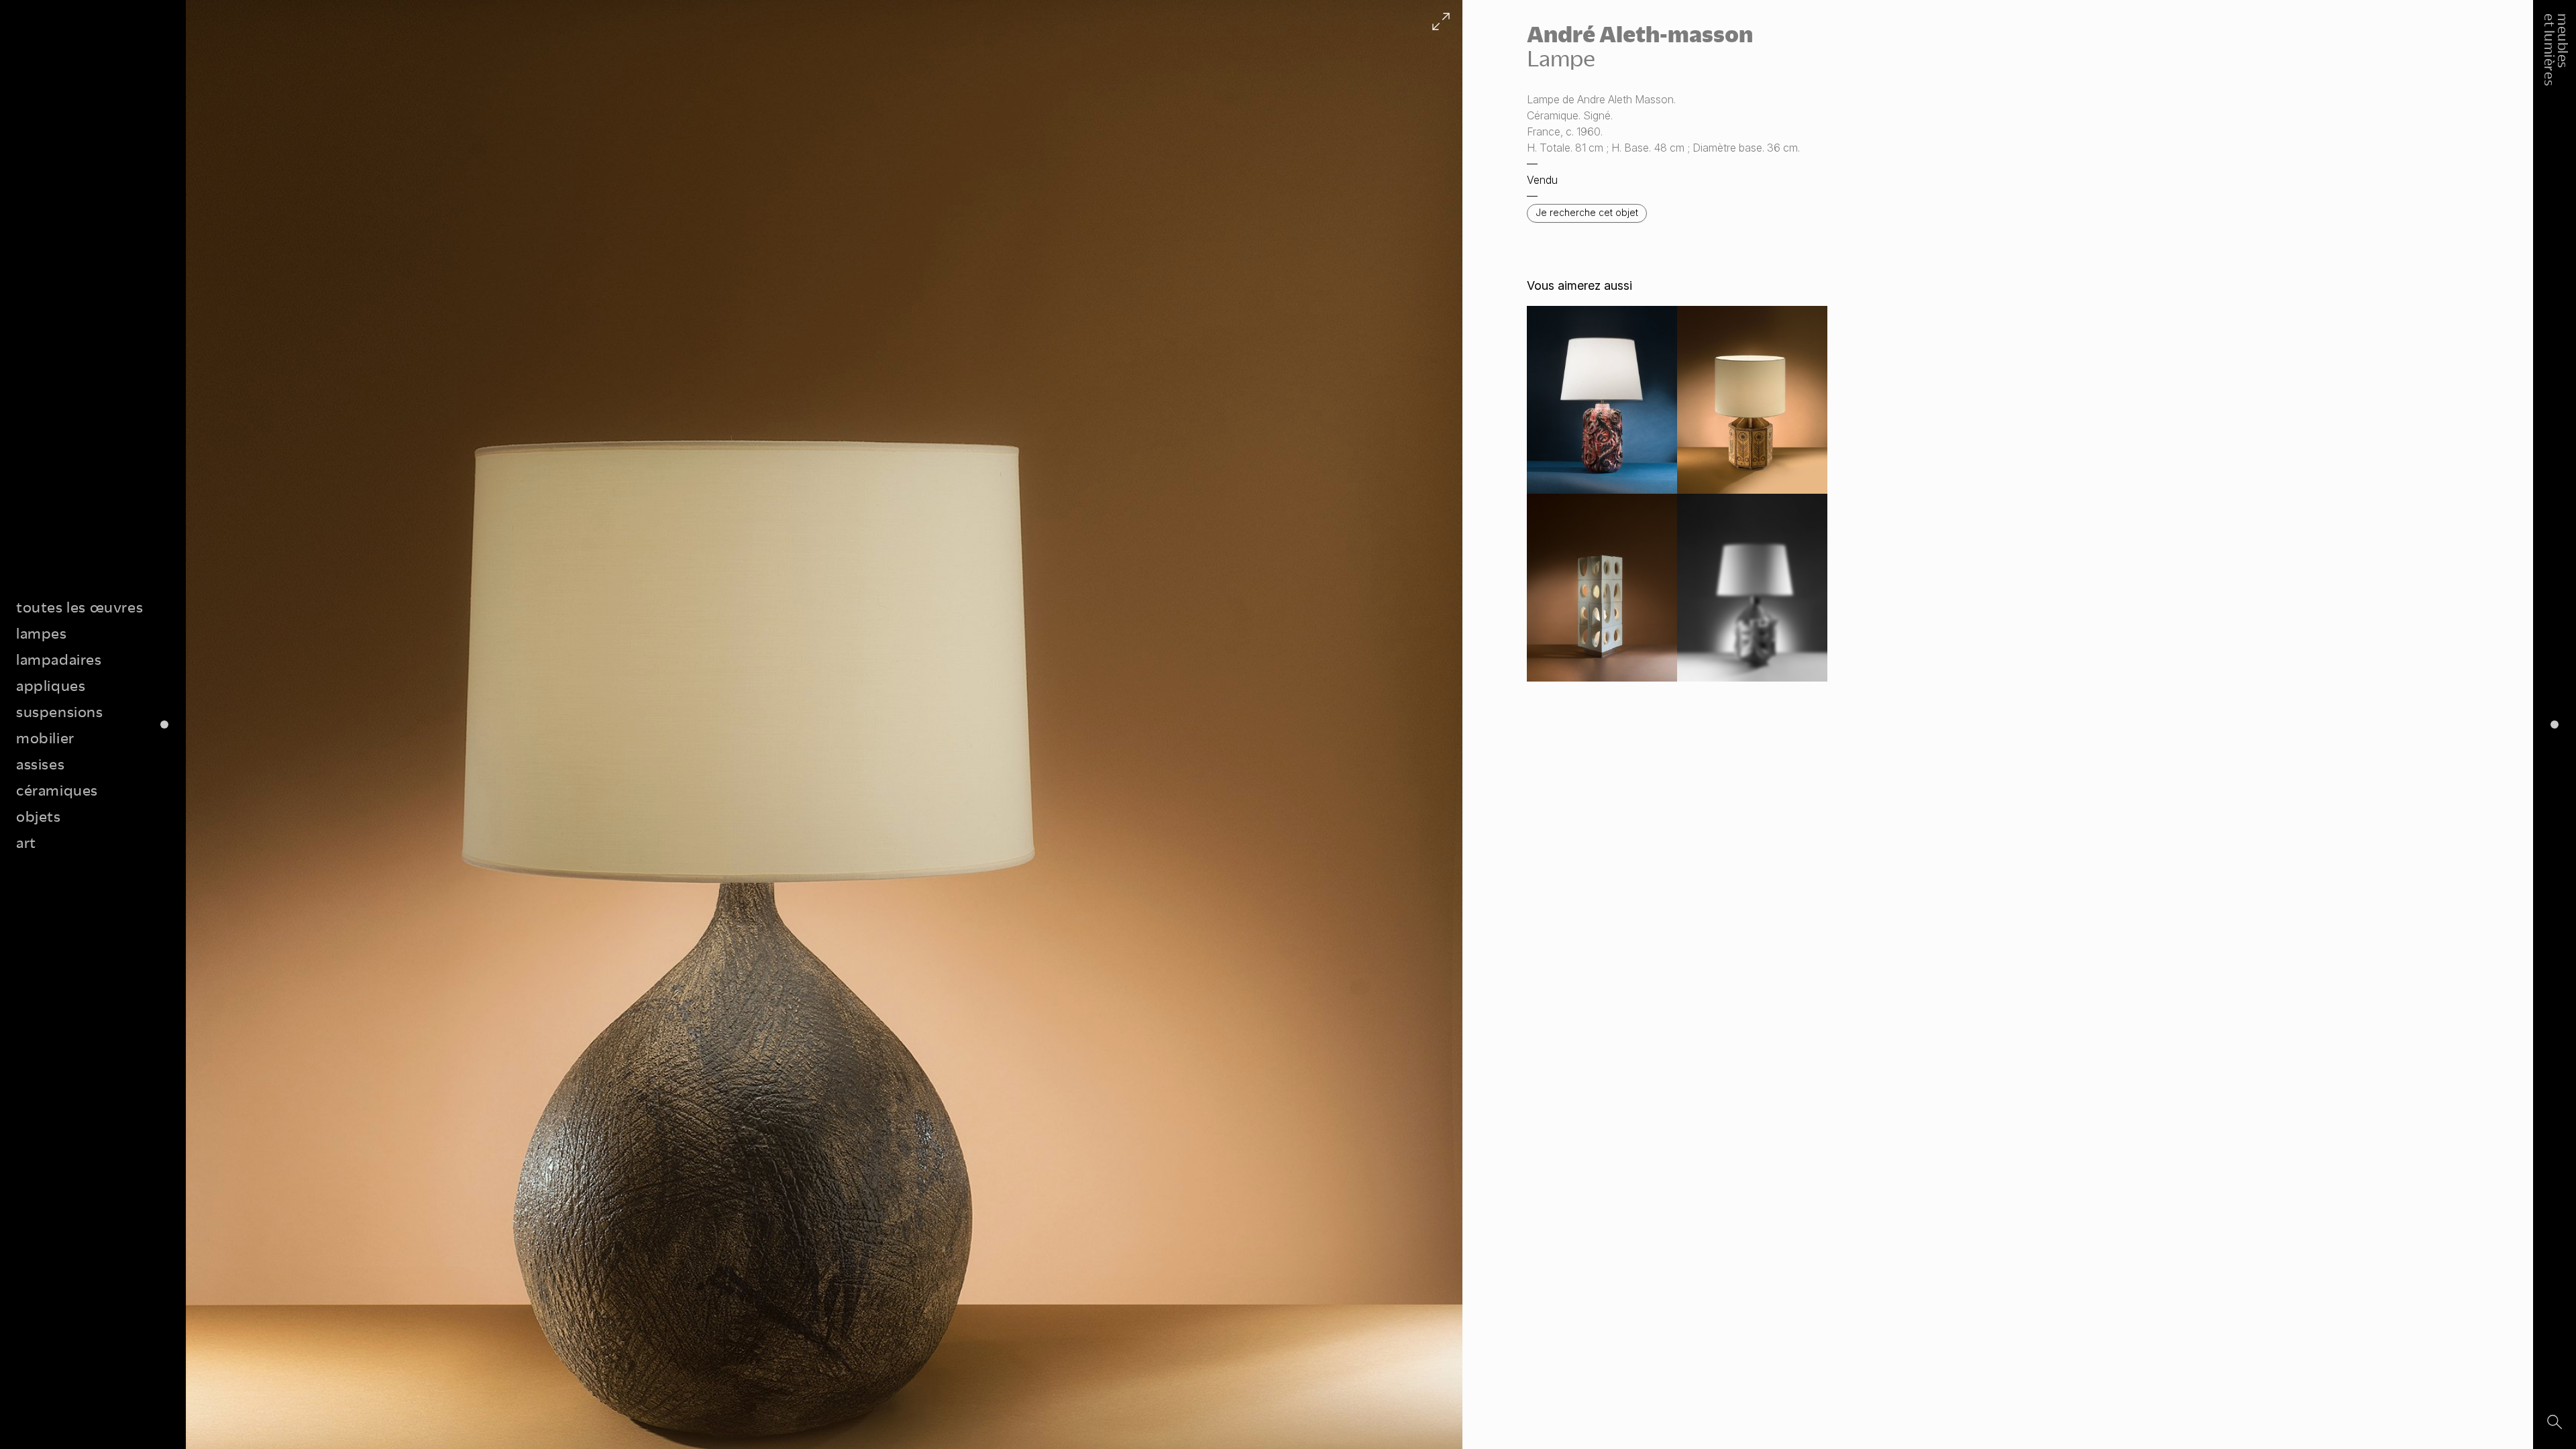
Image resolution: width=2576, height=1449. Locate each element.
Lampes (42, 633)
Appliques (51, 685)
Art (26, 842)
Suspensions (60, 711)
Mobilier (45, 738)
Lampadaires (59, 659)
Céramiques (57, 790)
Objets (39, 816)
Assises (40, 764)
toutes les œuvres (79, 607)
